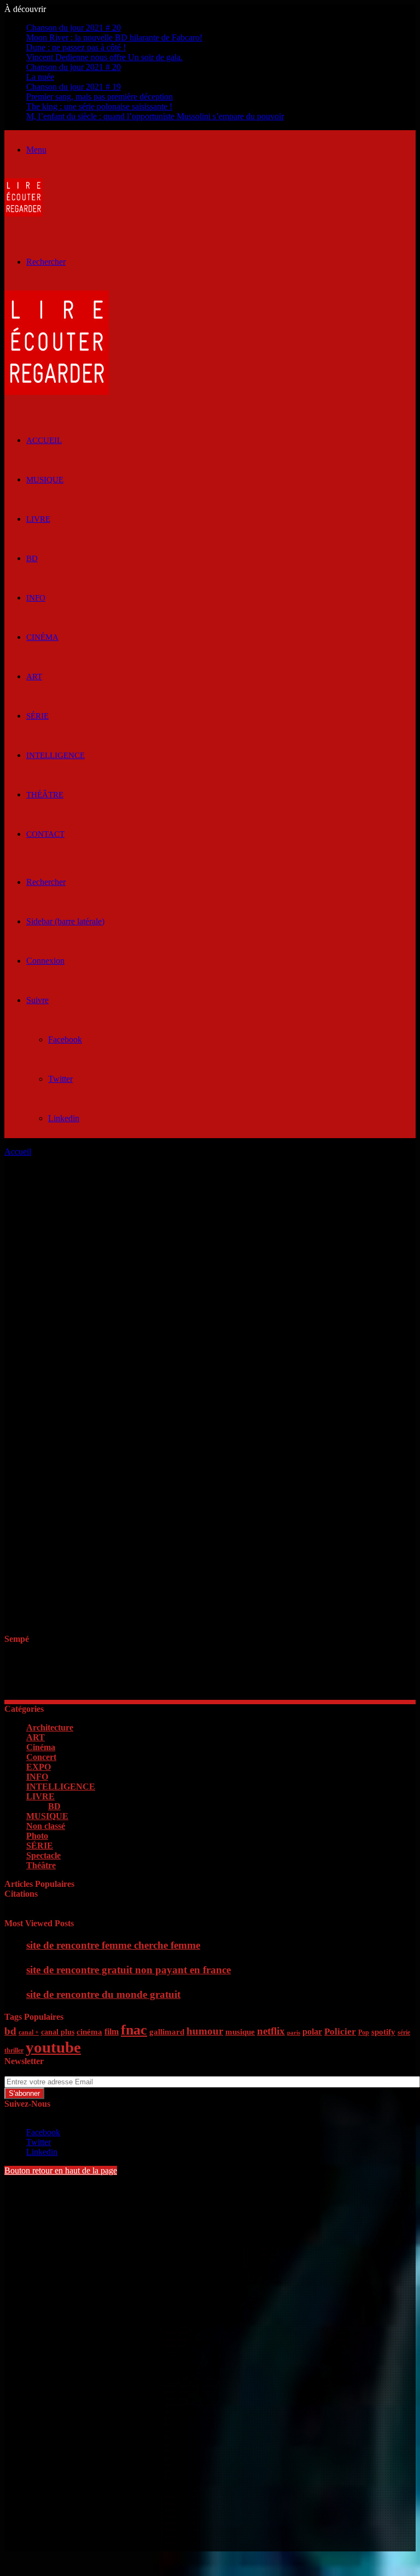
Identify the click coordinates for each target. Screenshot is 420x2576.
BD (32, 558)
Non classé (46, 1826)
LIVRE (38, 519)
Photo (37, 1836)
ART (34, 677)
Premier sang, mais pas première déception (100, 97)
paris (294, 2033)
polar (312, 2032)
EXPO (39, 1767)
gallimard (167, 2032)
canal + (29, 2032)
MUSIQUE (45, 480)
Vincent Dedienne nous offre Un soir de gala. (104, 57)
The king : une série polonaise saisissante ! (99, 106)
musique (240, 2032)
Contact (45, 834)
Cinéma (42, 637)
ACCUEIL (44, 440)
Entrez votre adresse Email (50, 2071)
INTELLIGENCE (56, 755)
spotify (383, 2032)
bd (10, 2031)
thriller (14, 2050)
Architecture (50, 1727)
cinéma (89, 2032)
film (112, 2032)
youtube (53, 2047)
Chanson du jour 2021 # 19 (74, 87)
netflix (271, 2031)
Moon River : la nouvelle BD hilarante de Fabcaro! (114, 37)
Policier (340, 2032)
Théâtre (45, 795)
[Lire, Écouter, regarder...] (24, 214)
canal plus (58, 2032)
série (404, 2032)
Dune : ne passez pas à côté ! (76, 47)
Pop (364, 2032)
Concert (41, 1757)
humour (205, 2031)
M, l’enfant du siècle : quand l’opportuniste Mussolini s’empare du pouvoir (155, 116)
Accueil (18, 1152)
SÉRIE (37, 716)
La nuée (40, 77)
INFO (36, 598)
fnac (134, 2030)
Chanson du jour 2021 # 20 (74, 28)
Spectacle (43, 1855)
